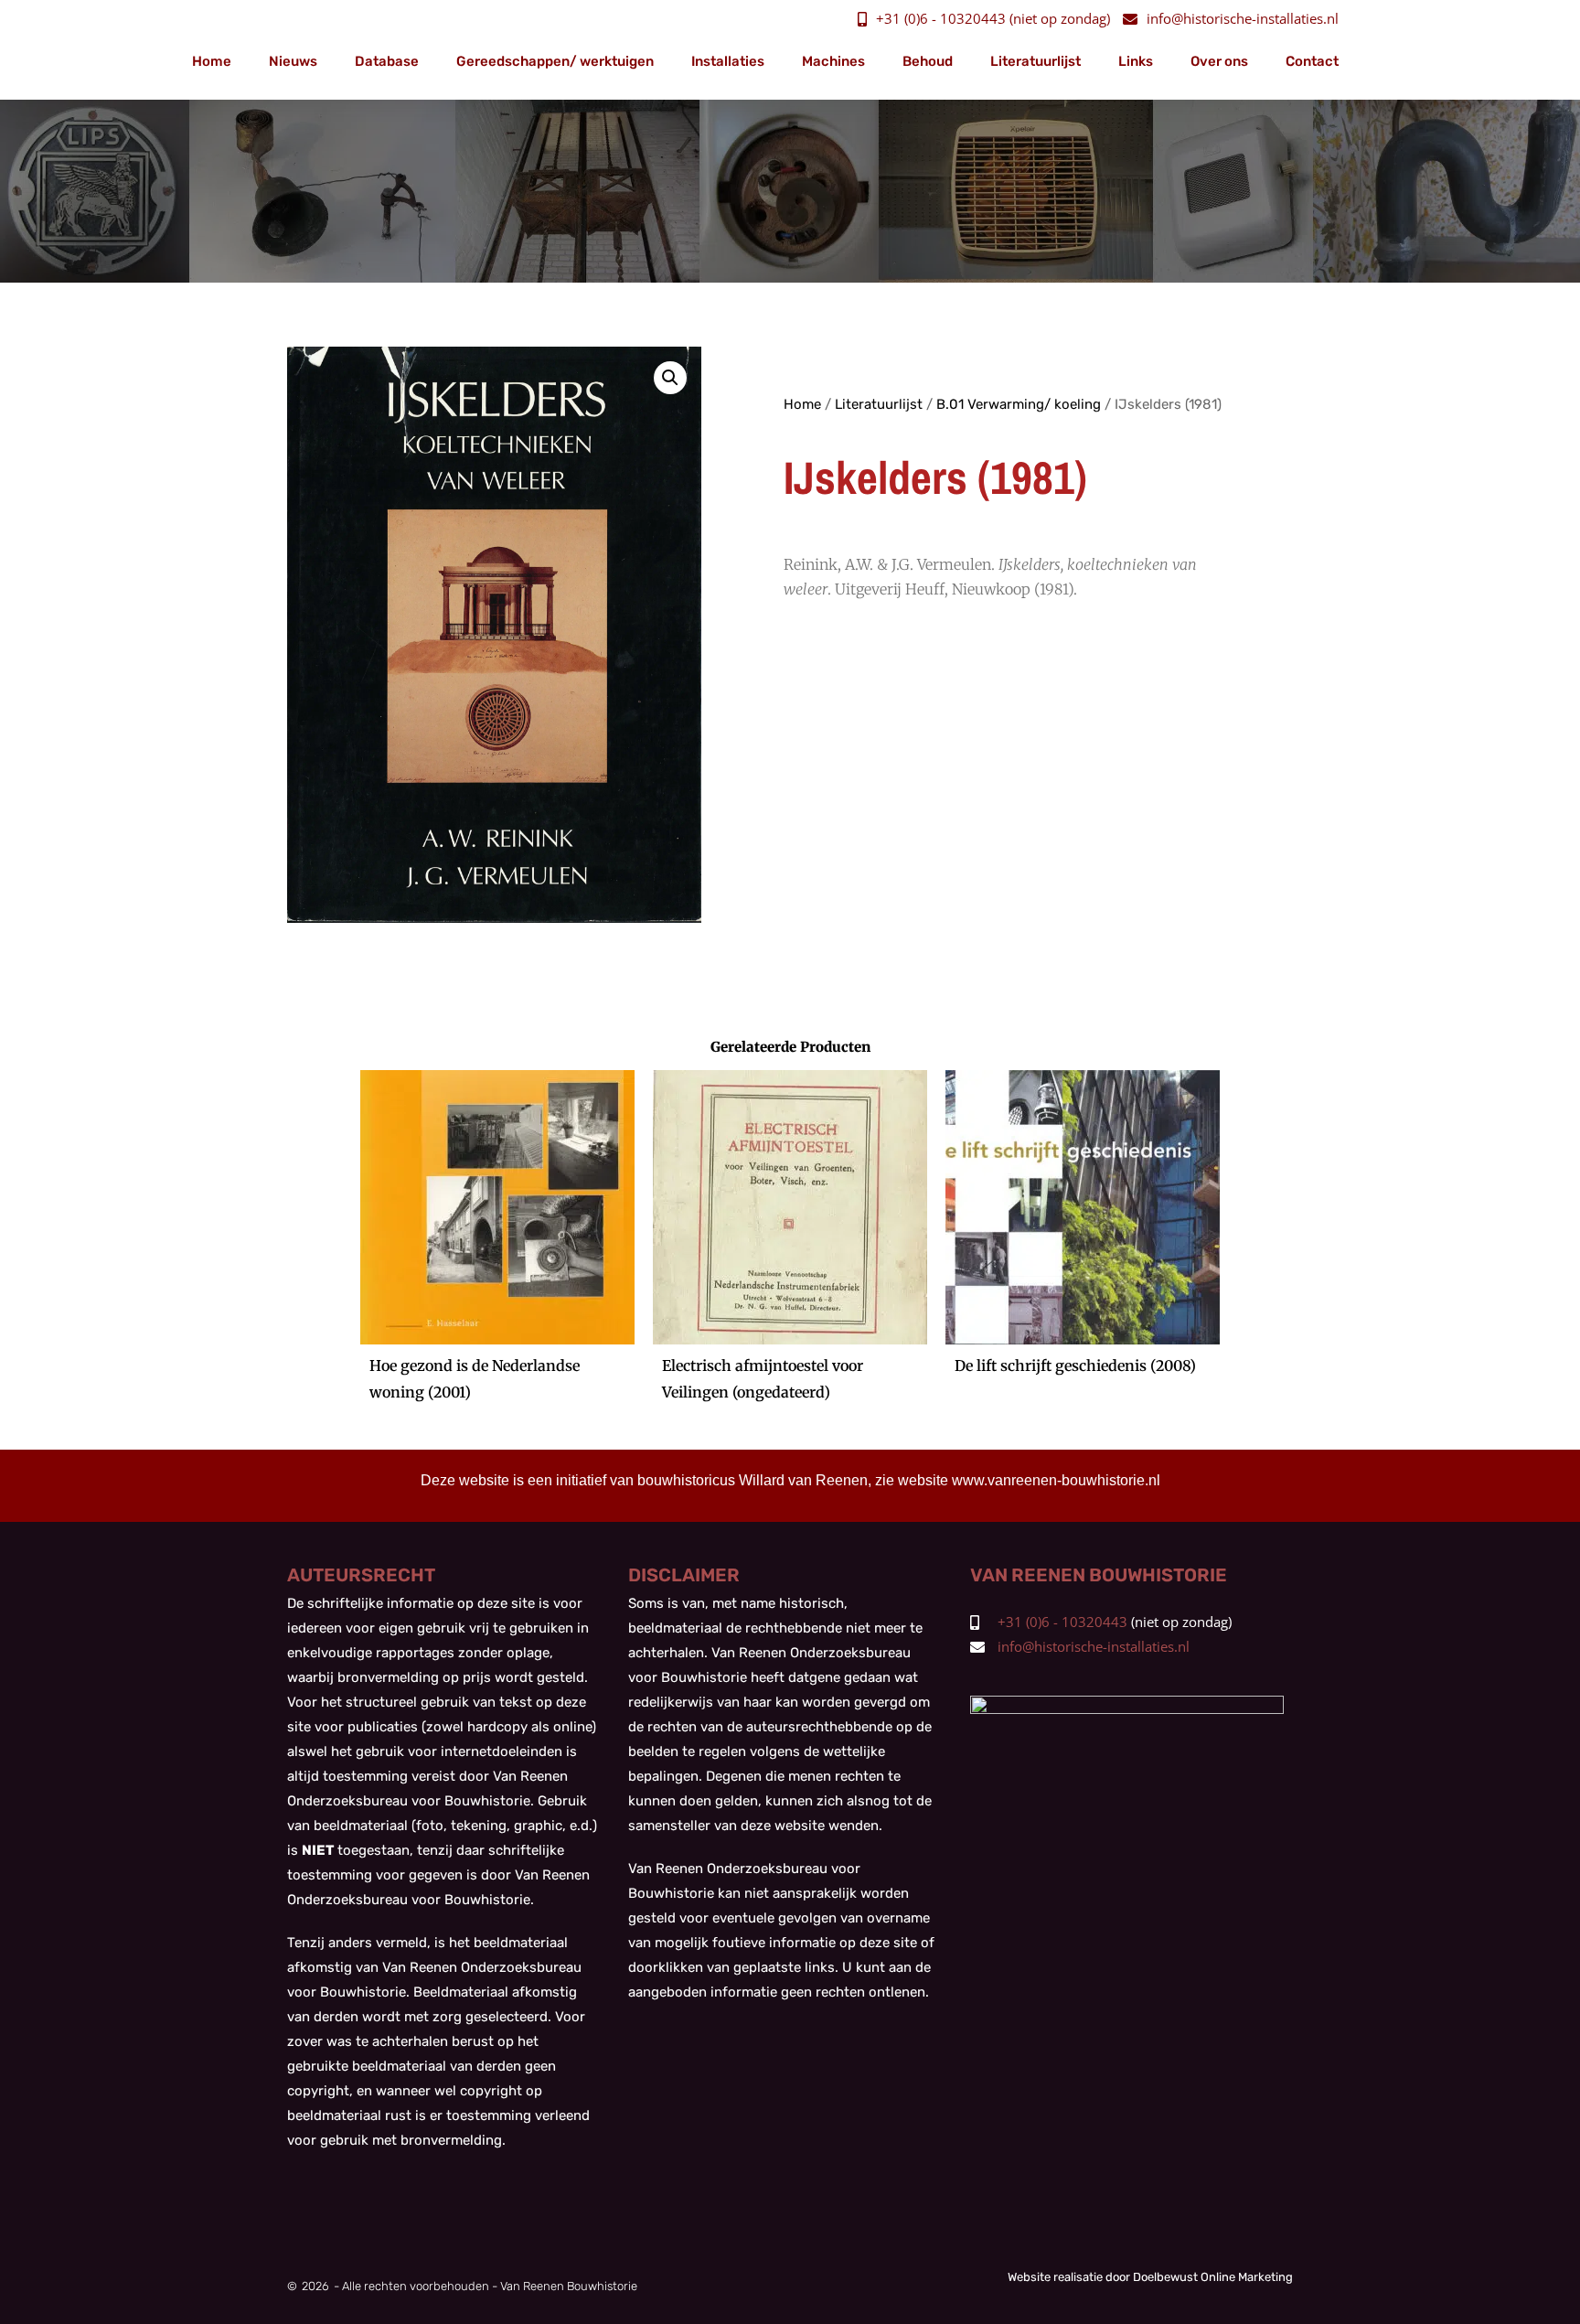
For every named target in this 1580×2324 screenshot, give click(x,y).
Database (387, 61)
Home (212, 61)
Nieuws (293, 61)
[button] (670, 378)
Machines (833, 61)
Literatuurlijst (1036, 61)
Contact (1312, 61)
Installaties (728, 61)
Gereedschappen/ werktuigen (555, 61)
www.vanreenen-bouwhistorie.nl (1056, 1480)
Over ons (1219, 61)
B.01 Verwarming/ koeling (1019, 404)
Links (1136, 61)
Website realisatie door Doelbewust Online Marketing (1150, 2277)
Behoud (928, 61)
